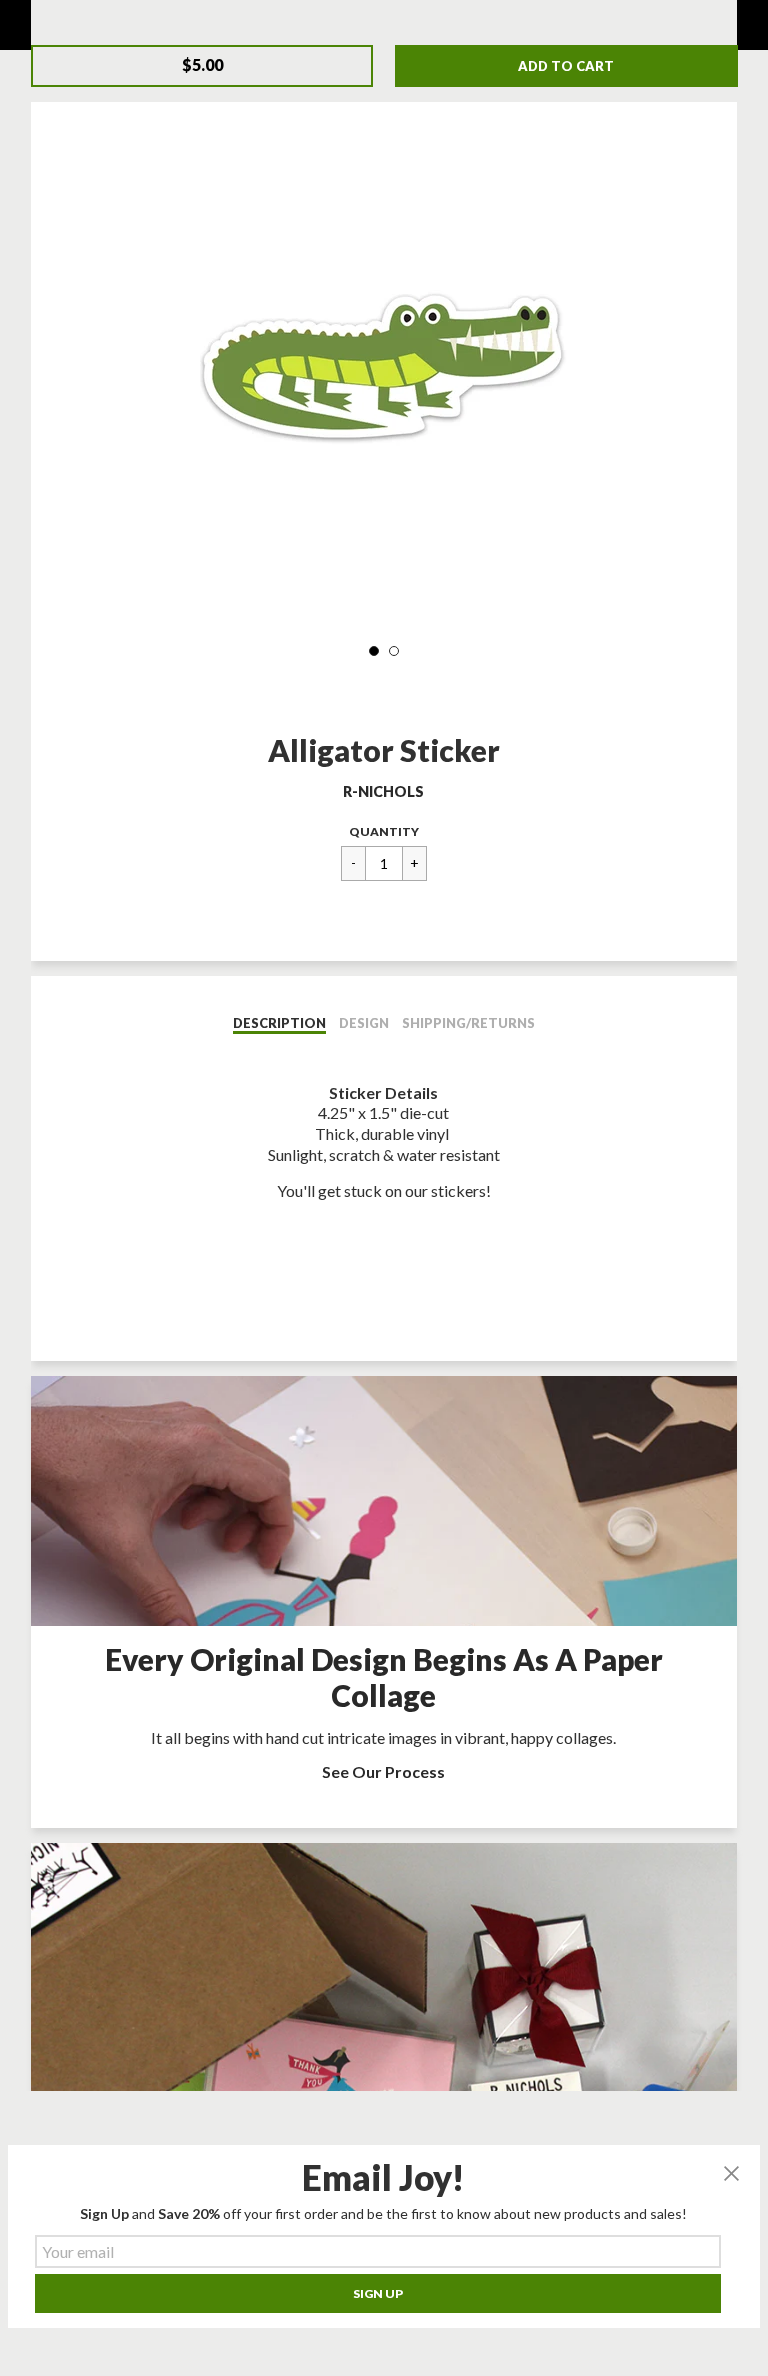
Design (364, 1023)
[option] (384, 370)
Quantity (384, 831)
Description (279, 1023)
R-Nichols (383, 791)
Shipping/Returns (468, 1023)
